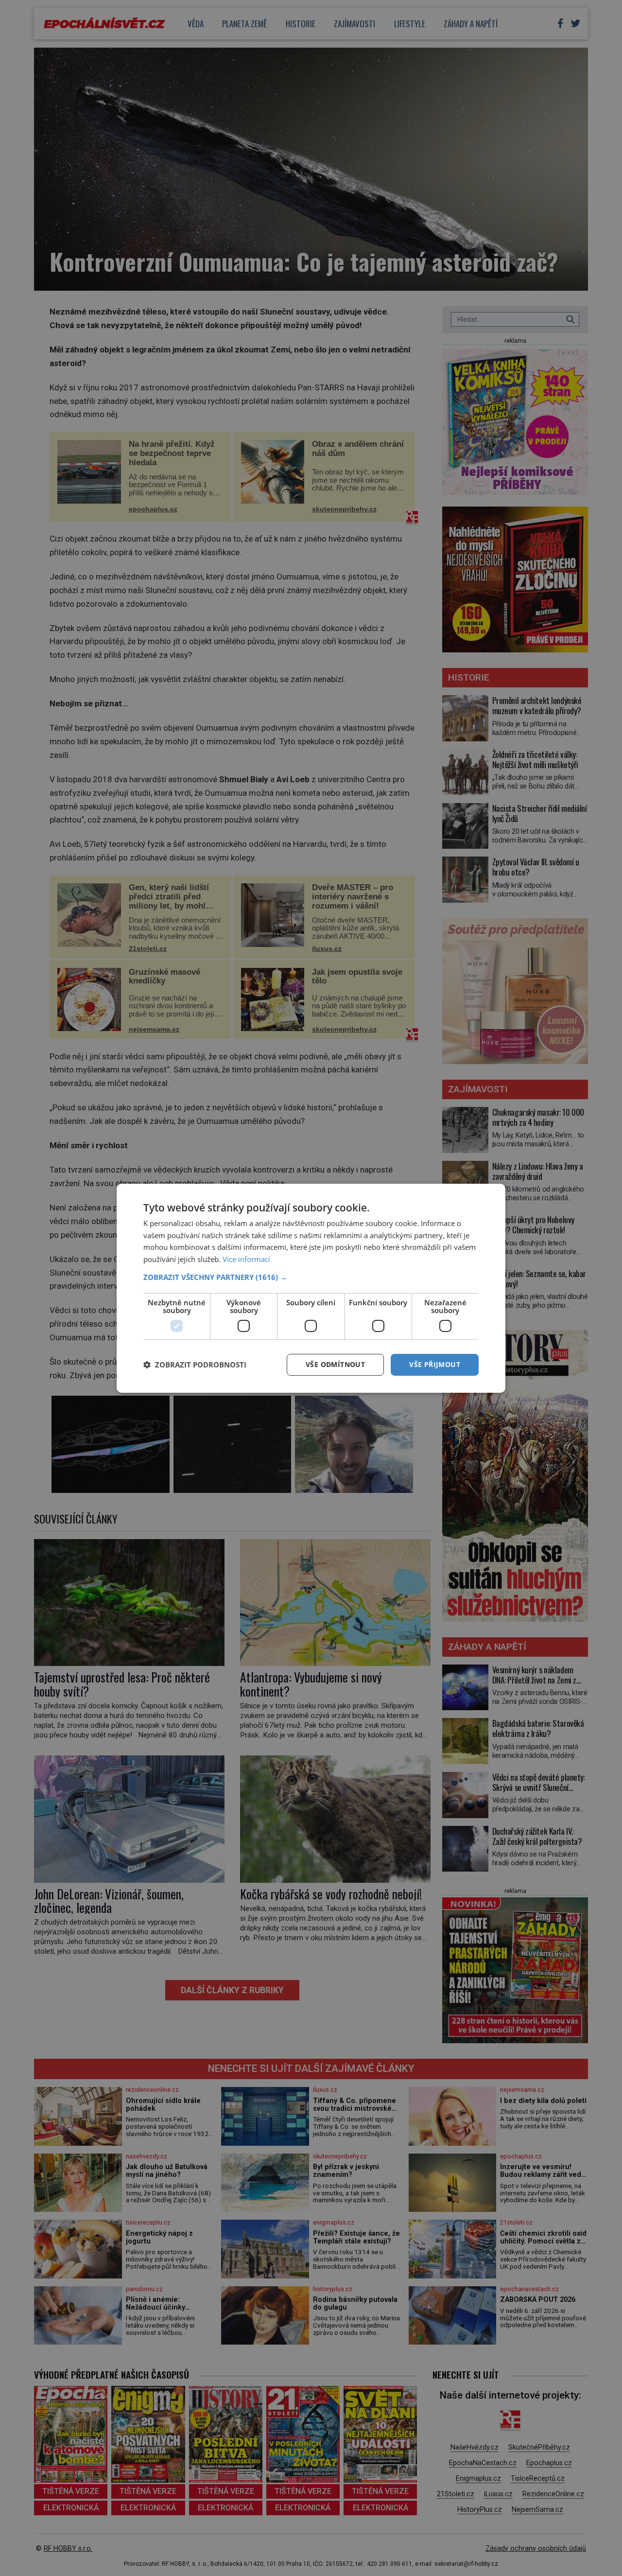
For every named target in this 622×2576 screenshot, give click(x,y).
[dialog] (311, 1288)
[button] (311, 1277)
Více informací (246, 1259)
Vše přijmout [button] (435, 1364)
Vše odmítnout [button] (335, 1364)
